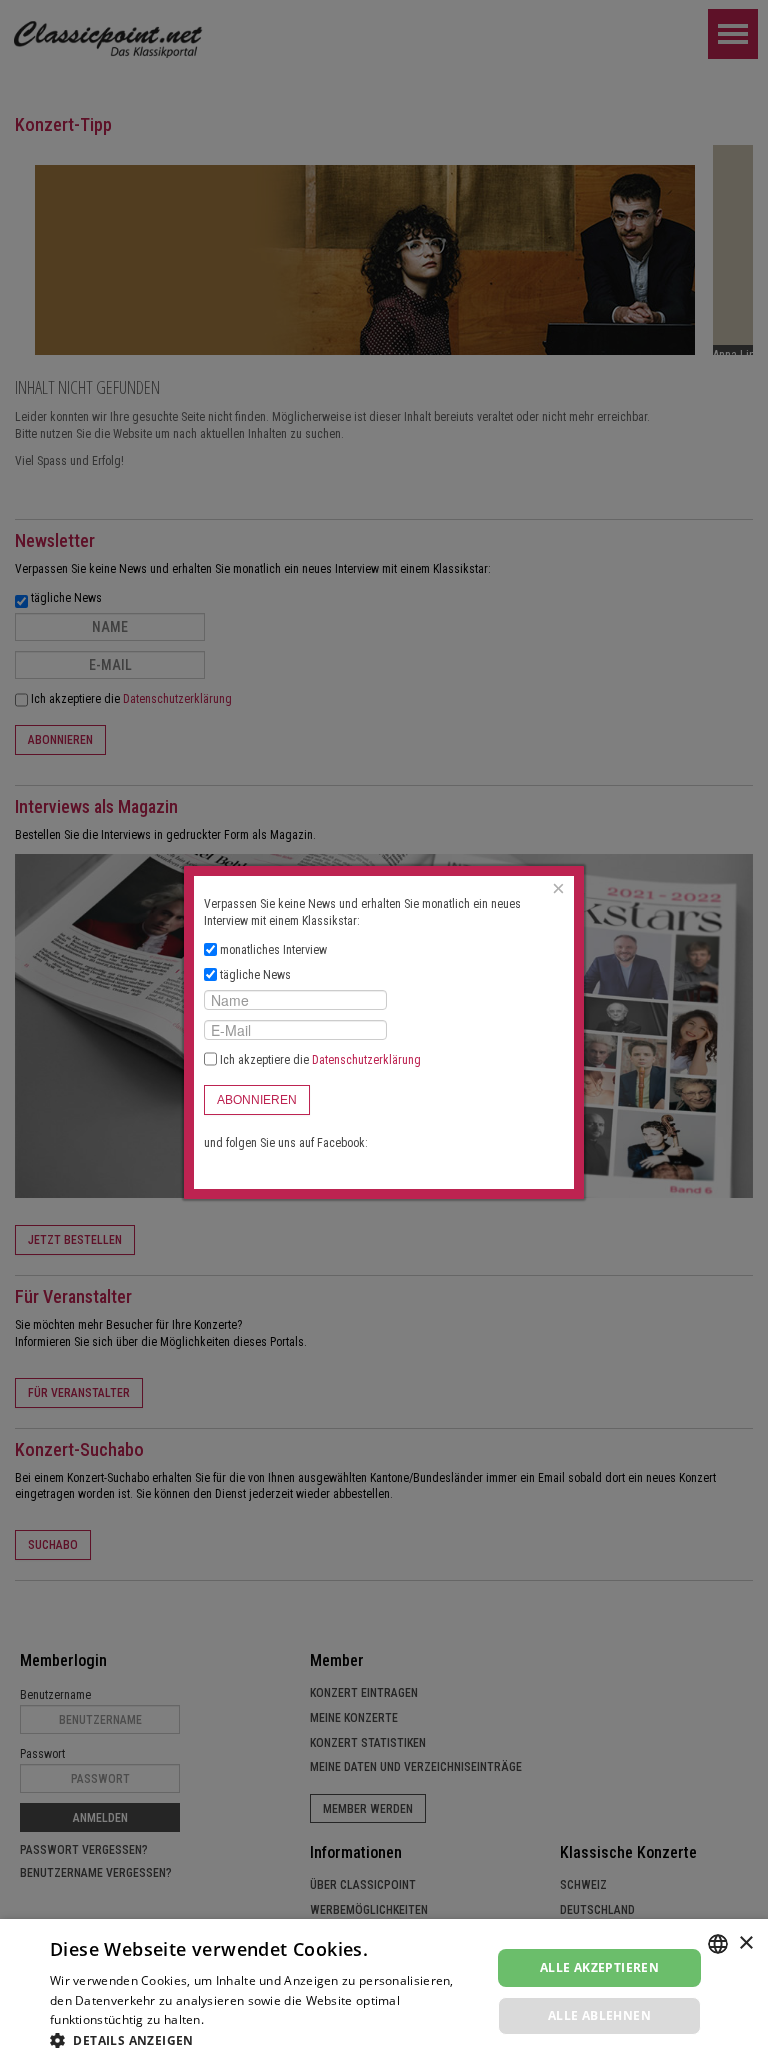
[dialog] (384, 1992)
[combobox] (718, 1944)
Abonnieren (257, 1100)
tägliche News (255, 975)
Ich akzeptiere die (319, 1060)
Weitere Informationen (273, 2019)
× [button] (745, 1943)
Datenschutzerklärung (366, 1060)
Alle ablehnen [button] (599, 2015)
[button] (264, 2040)
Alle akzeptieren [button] (599, 1967)
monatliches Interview (273, 950)
